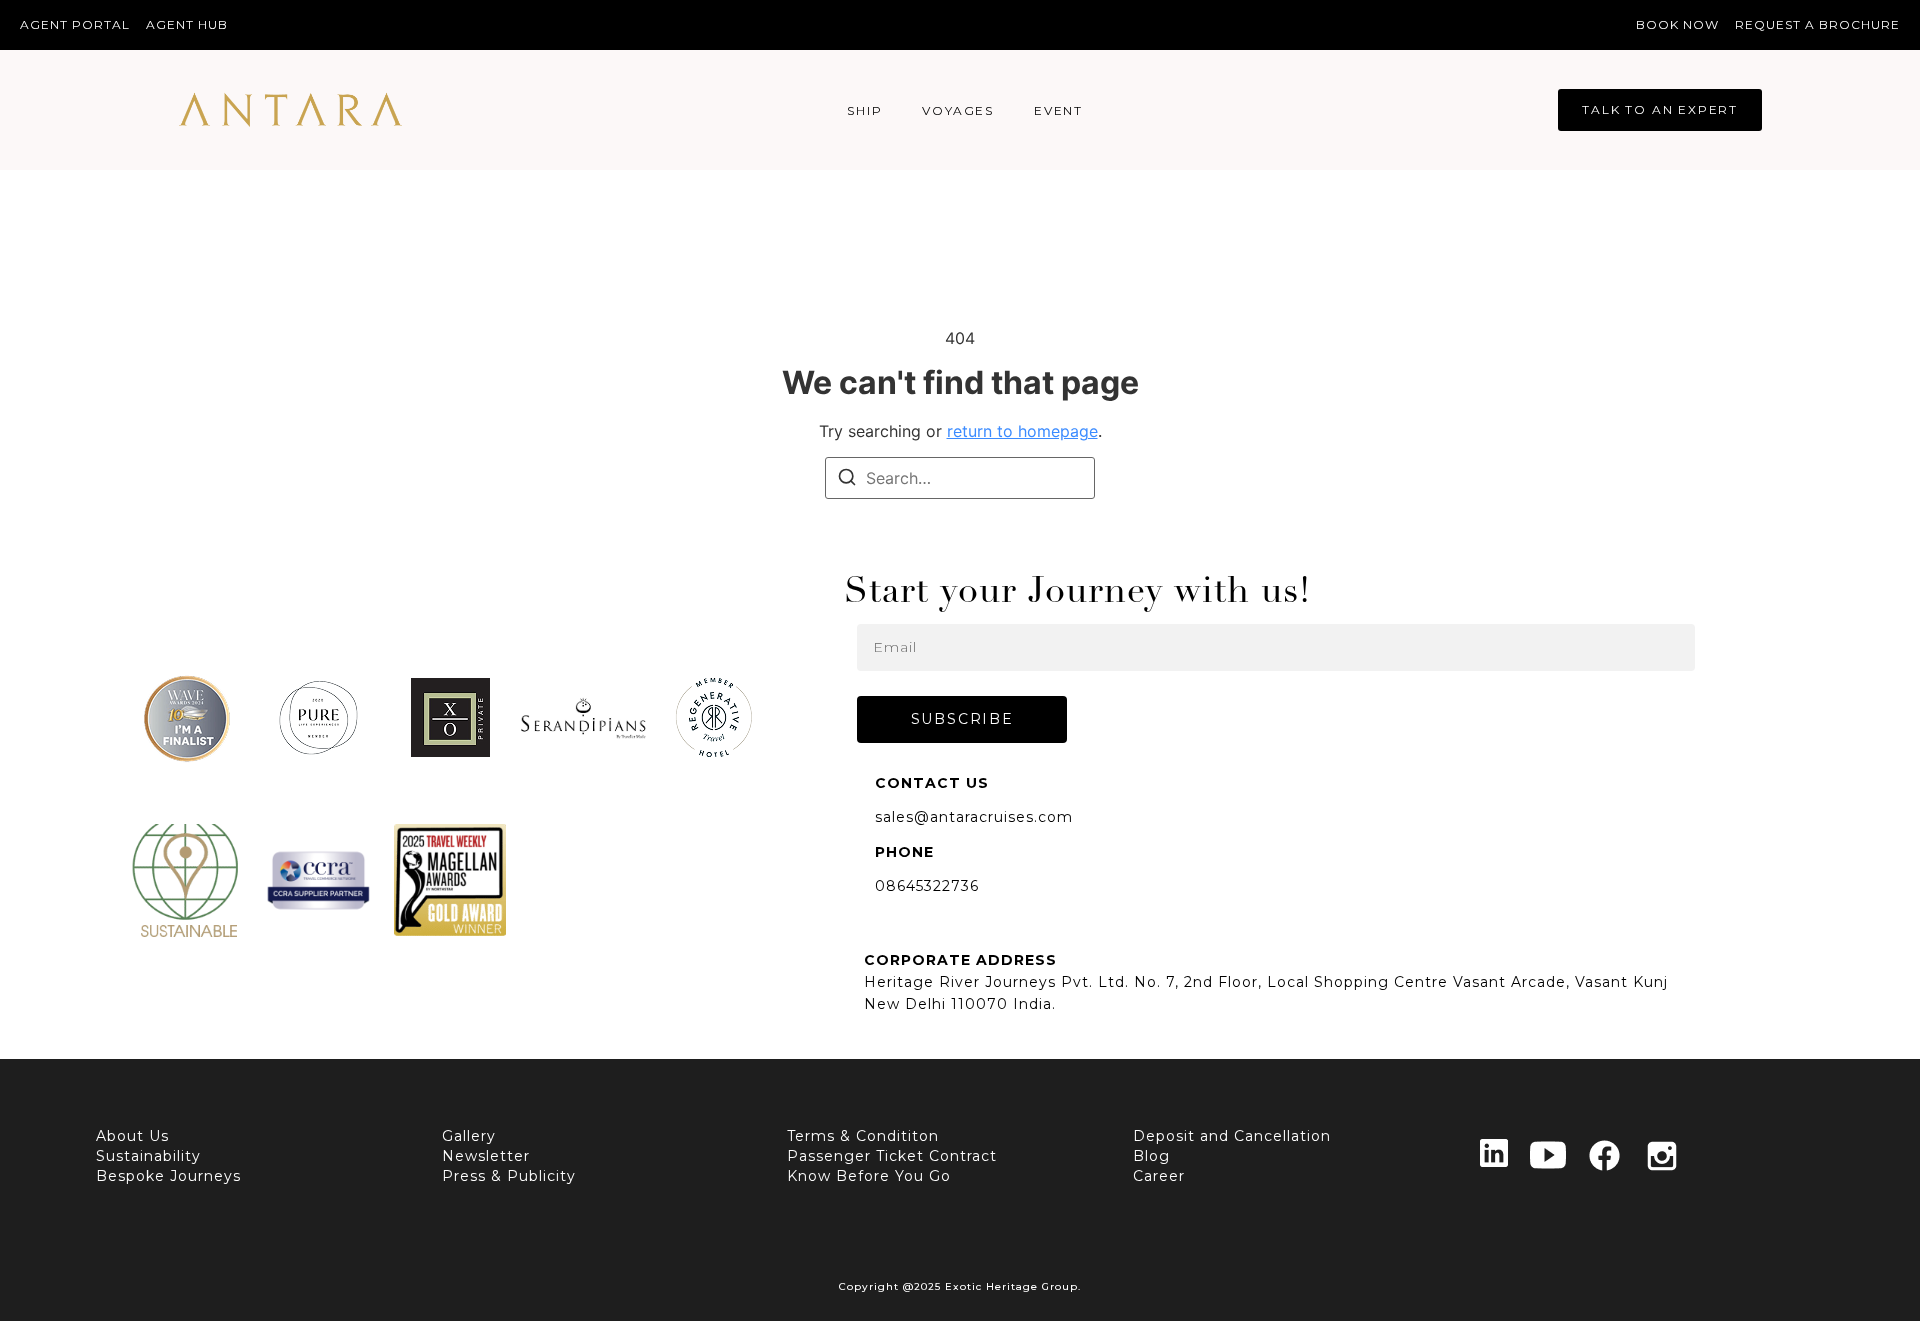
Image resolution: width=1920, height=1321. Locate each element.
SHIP (864, 110)
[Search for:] (960, 478)
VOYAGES (958, 110)
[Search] (847, 480)
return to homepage (1022, 431)
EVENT (1058, 110)
